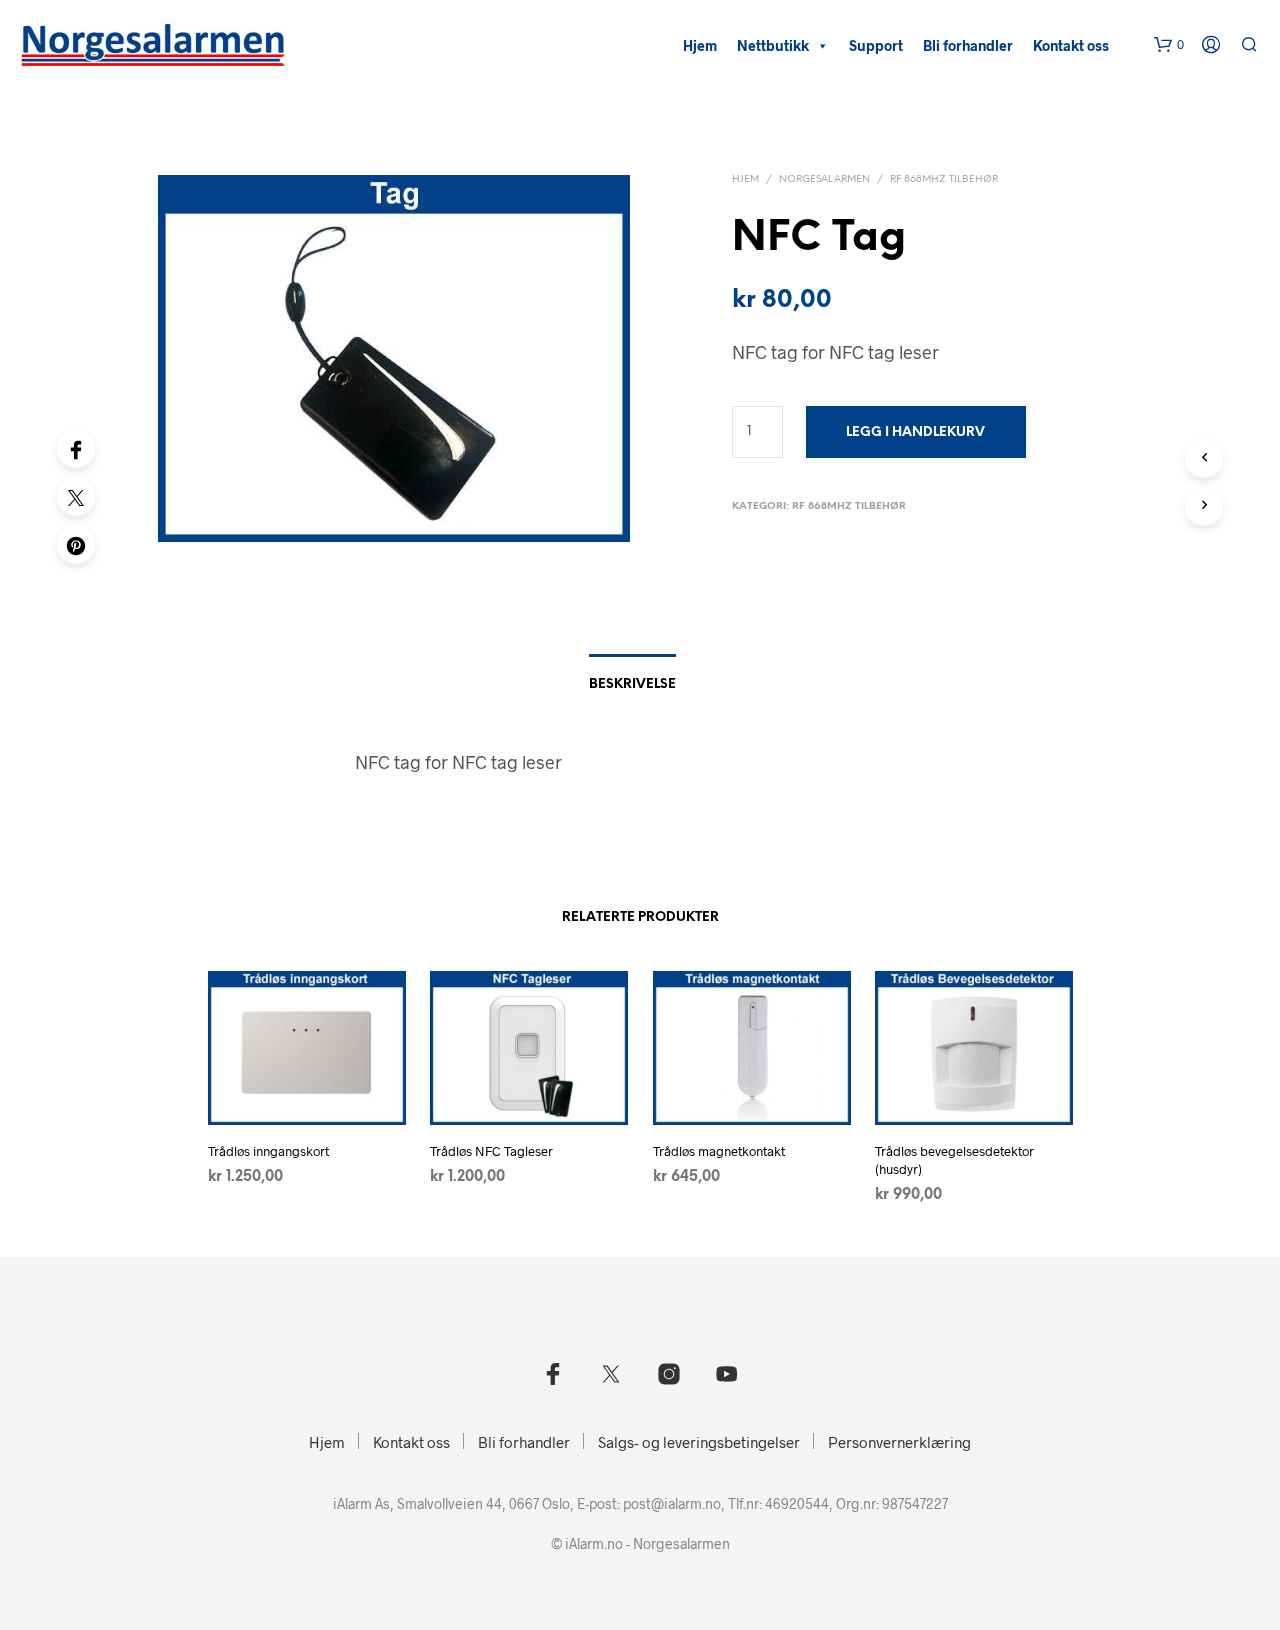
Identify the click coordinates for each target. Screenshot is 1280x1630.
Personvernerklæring (899, 1442)
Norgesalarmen (824, 179)
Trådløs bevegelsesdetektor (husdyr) (954, 1160)
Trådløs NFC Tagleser (491, 1151)
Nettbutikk (773, 45)
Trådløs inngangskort (268, 1151)
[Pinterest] (76, 545)
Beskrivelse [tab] (632, 684)
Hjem (700, 45)
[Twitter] (76, 497)
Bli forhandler (968, 45)
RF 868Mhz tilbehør (944, 179)
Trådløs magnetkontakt (719, 1151)
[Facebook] (76, 449)
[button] (1169, 45)
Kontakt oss (1071, 45)
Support (876, 45)
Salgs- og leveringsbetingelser (699, 1442)
